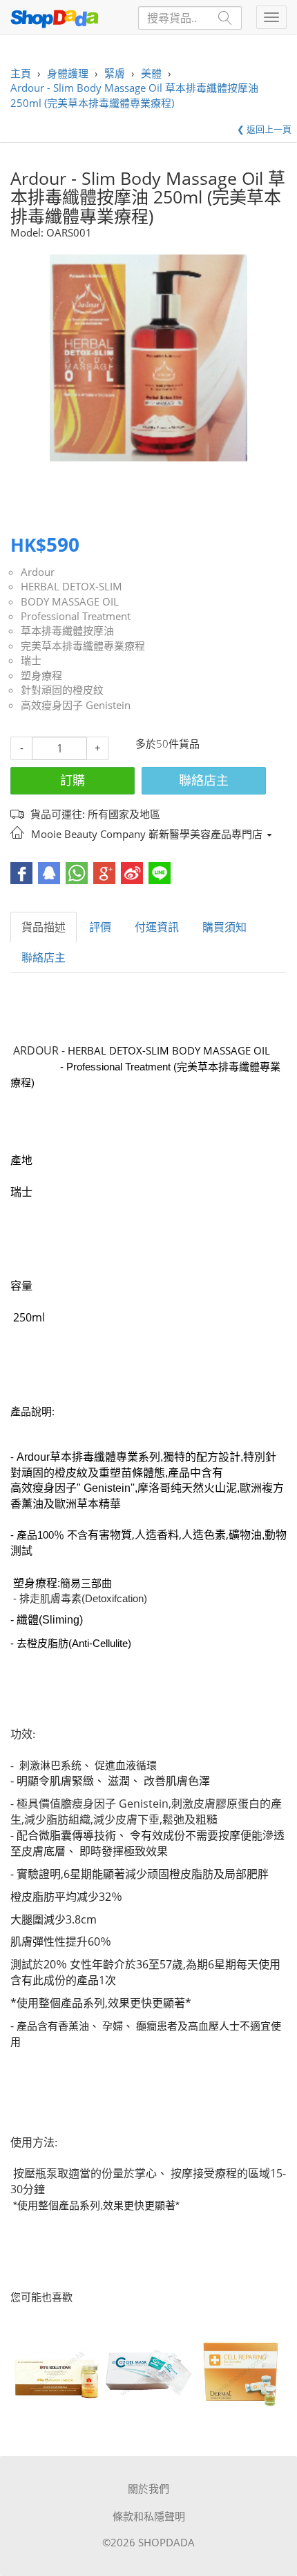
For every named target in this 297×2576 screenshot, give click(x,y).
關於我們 (148, 2488)
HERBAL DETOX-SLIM (71, 586)
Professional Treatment (76, 616)
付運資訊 (157, 927)
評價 (100, 927)
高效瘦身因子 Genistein (76, 705)
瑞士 (31, 660)
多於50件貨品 (167, 743)
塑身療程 (41, 675)
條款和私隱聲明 (149, 2516)
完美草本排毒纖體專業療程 (83, 646)
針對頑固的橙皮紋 (62, 690)
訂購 (73, 780)
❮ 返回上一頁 (264, 129)
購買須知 (224, 927)
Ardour (38, 572)
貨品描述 (44, 927)
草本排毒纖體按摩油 (67, 630)
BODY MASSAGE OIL (70, 601)
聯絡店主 (204, 780)
